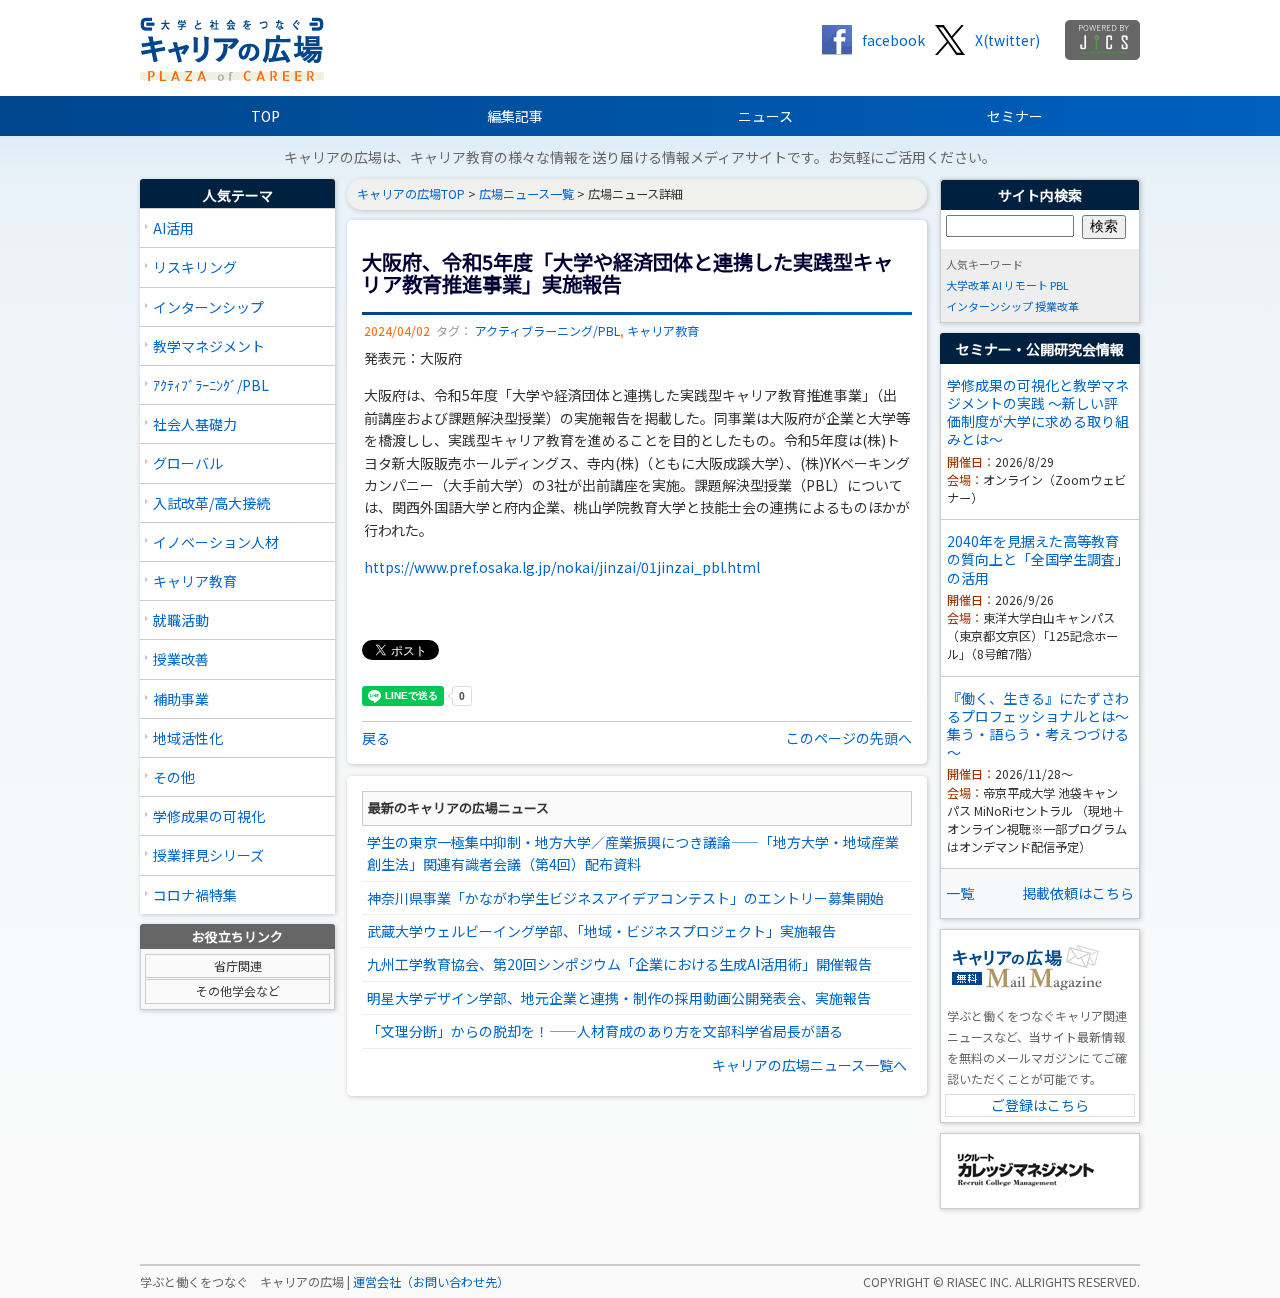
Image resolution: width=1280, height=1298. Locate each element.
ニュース (765, 116)
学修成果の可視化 (209, 816)
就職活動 (181, 620)
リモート (1026, 285)
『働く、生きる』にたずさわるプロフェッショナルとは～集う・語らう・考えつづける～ (1038, 725)
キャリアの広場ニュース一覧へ (809, 1065)
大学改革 (968, 285)
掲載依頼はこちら (1078, 893)
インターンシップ (208, 307)
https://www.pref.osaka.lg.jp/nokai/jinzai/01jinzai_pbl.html (562, 567)
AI (997, 285)
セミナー (1015, 116)
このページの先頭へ (849, 738)
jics (1102, 40)
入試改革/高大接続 (211, 503)
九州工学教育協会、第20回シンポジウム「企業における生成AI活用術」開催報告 (619, 964)
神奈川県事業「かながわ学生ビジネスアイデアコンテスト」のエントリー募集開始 (625, 898)
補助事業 (181, 699)
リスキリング (195, 267)
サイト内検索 (1040, 195)
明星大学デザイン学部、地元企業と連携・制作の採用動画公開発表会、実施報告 (619, 998)
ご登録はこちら (1040, 1105)
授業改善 (181, 659)
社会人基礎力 (195, 424)
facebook (893, 40)
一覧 (960, 893)
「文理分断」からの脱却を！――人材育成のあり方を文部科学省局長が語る (605, 1031)
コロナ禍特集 (195, 895)
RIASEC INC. (979, 1282)
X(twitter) (1007, 40)
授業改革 (1057, 306)
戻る (376, 738)
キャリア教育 (195, 581)
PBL (1059, 285)
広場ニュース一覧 (526, 194)
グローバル (188, 463)
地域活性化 (188, 738)
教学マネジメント (209, 346)
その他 (174, 777)
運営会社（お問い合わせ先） (431, 1282)
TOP (265, 116)
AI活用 (173, 228)
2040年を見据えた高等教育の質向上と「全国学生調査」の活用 (1038, 559)
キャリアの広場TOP (411, 194)
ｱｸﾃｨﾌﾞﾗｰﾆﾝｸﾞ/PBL (211, 385)
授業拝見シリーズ (208, 855)
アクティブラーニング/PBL (547, 331)
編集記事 (515, 116)
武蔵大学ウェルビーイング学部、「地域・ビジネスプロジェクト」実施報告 (601, 931)
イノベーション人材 (216, 542)
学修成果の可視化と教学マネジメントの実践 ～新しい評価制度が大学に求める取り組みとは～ (1038, 412)
